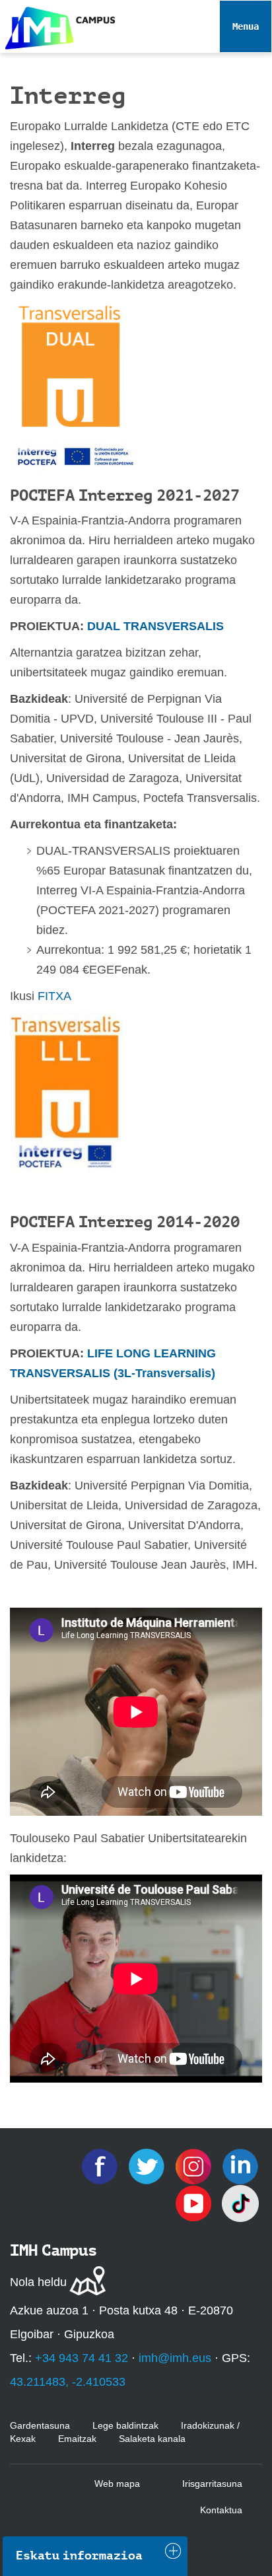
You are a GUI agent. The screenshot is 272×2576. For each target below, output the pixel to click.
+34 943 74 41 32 (82, 2358)
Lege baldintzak (125, 2425)
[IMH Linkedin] (240, 2165)
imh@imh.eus (175, 2358)
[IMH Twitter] (148, 2165)
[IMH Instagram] (195, 2165)
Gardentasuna (40, 2425)
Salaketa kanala (152, 2439)
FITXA (54, 996)
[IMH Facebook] (101, 2165)
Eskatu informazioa (79, 2556)
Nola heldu (38, 2282)
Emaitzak (77, 2439)
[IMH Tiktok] (240, 2202)
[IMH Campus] (57, 25)
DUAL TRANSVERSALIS (155, 626)
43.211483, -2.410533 (68, 2382)
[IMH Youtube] (195, 2202)
